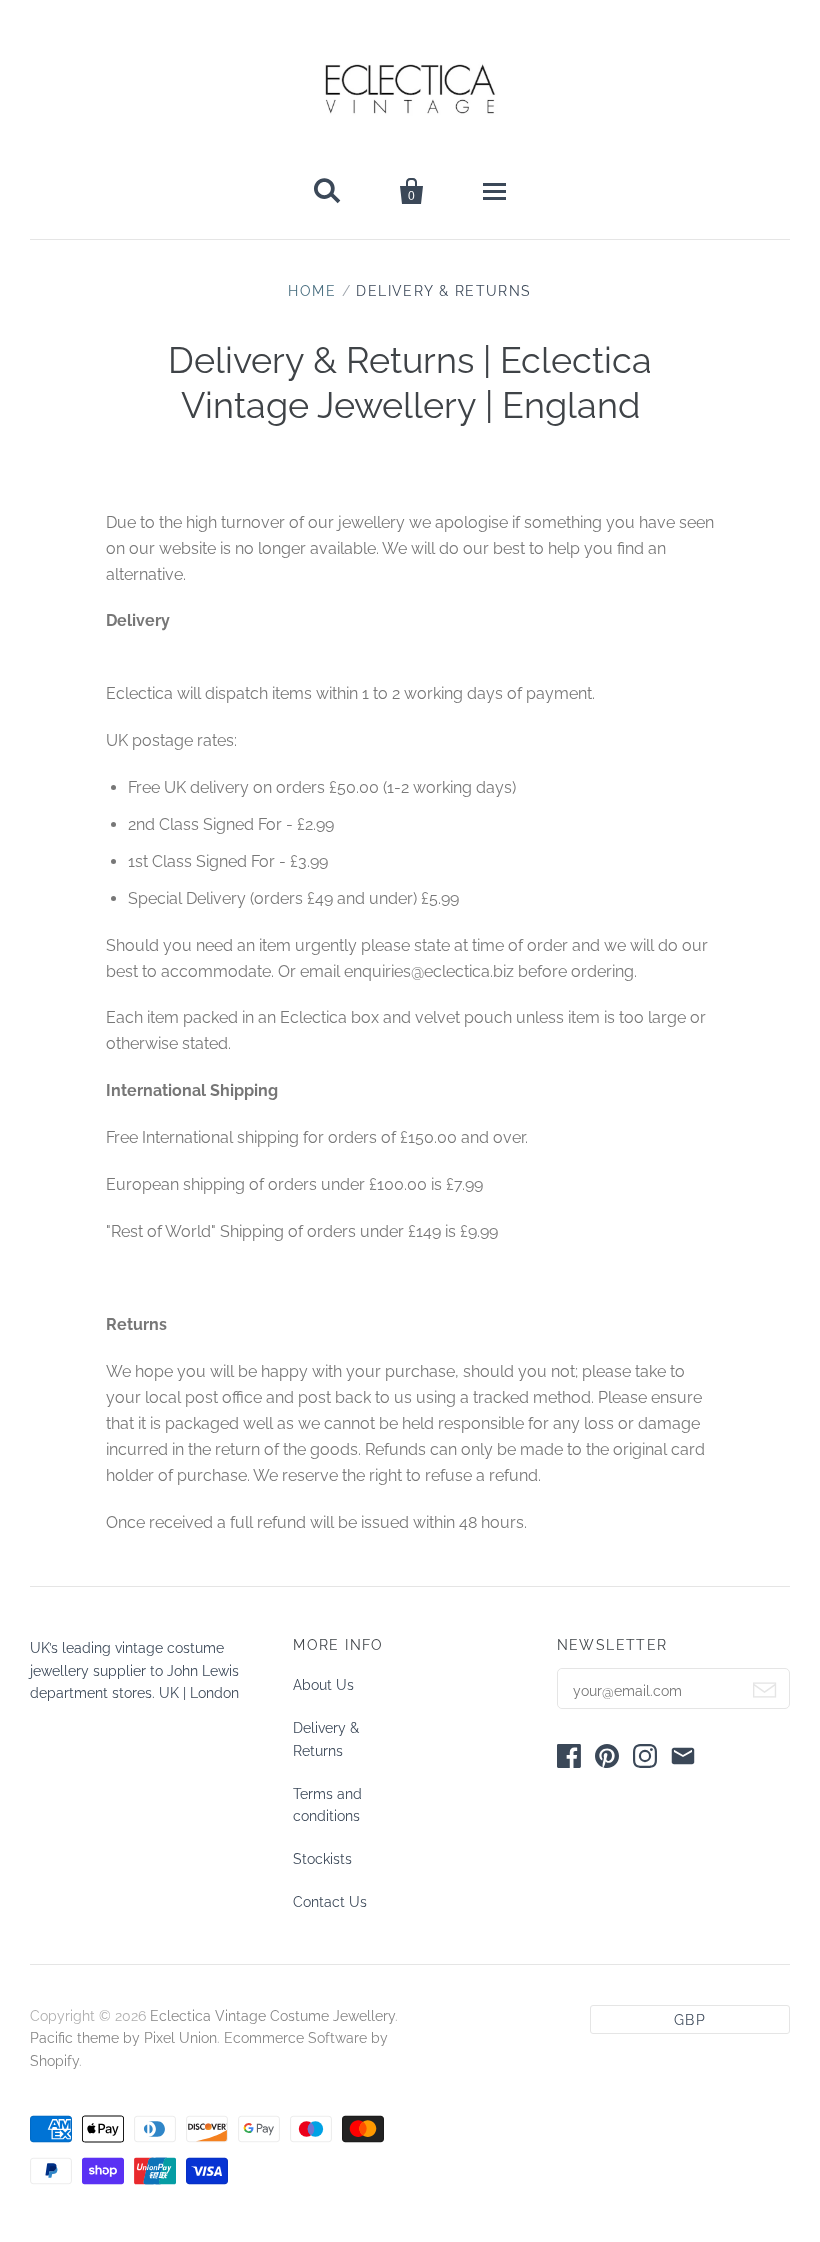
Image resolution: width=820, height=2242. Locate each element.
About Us (323, 1685)
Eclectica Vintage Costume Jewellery (272, 2016)
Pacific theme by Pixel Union (123, 2038)
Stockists (322, 1859)
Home (312, 291)
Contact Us (330, 1902)
